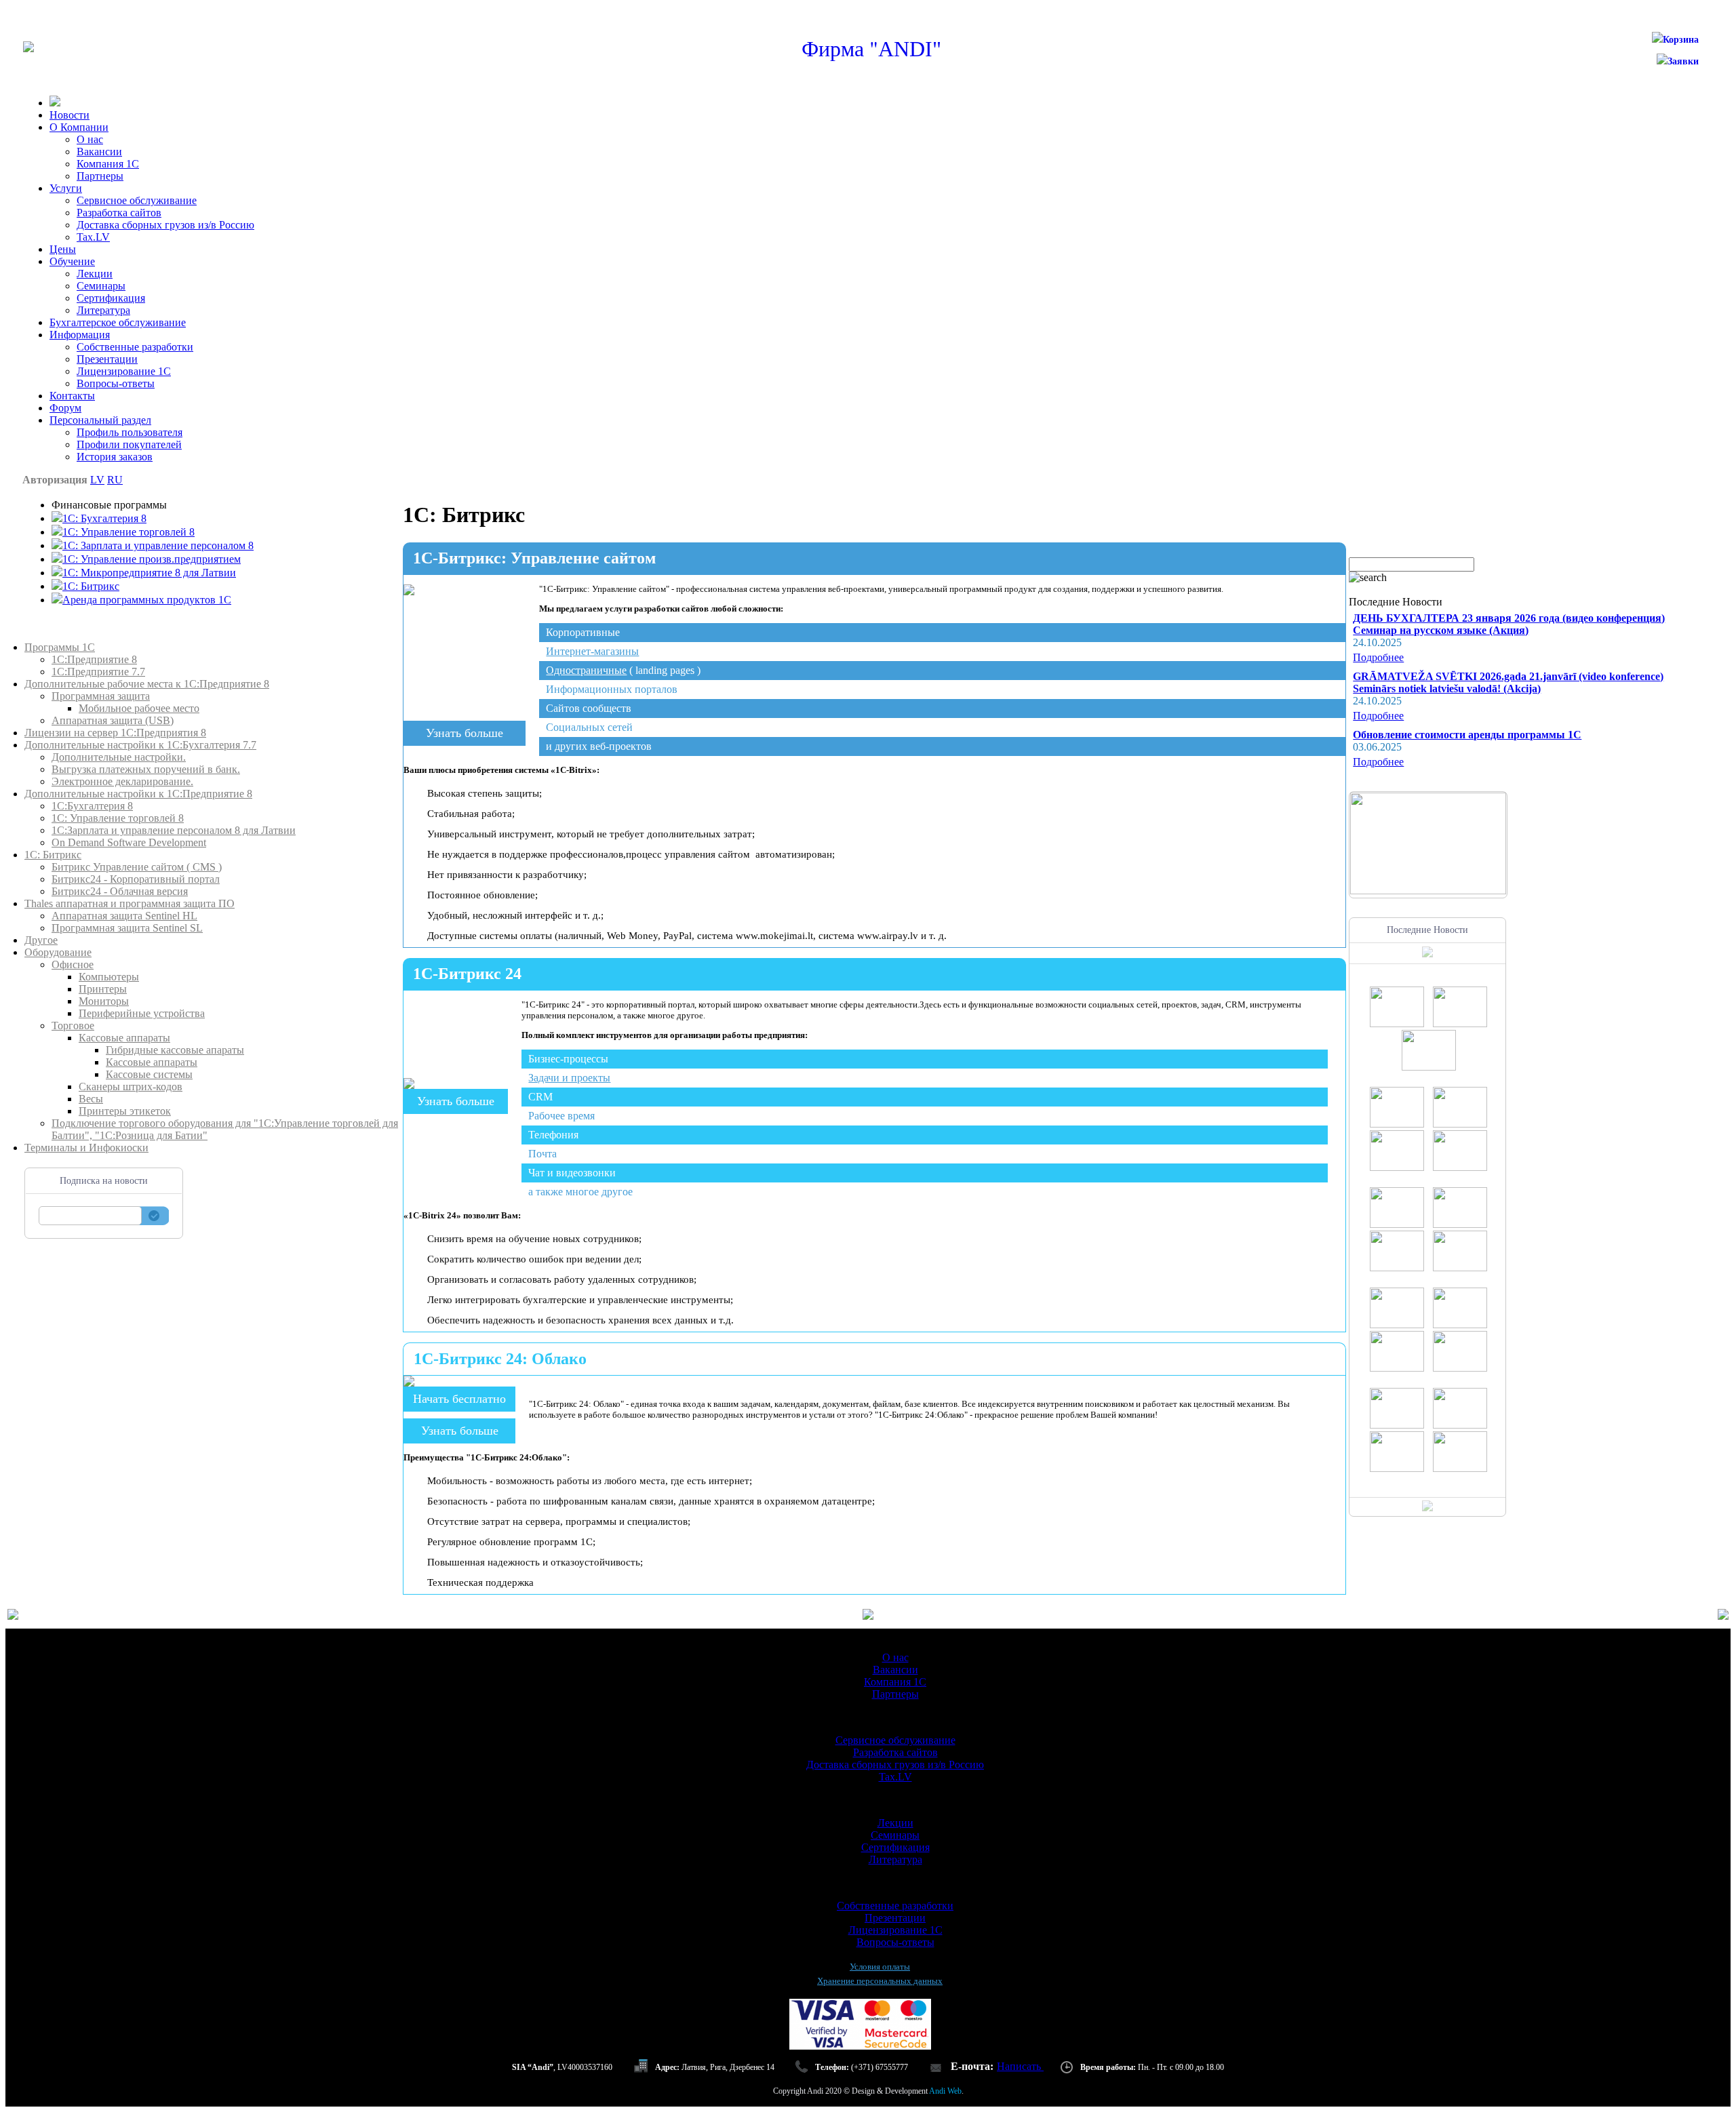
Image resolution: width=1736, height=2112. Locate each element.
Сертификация (111, 298)
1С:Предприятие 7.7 (98, 672)
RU (115, 480)
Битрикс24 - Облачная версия (120, 891)
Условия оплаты (880, 1967)
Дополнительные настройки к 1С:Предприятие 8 (138, 794)
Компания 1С (108, 164)
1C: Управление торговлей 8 (129, 532)
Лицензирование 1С (124, 371)
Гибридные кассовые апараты (175, 1050)
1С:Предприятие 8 (94, 659)
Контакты (72, 396)
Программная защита (101, 696)
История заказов (115, 457)
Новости (70, 115)
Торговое (73, 1025)
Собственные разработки (135, 347)
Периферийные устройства (142, 1013)
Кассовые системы (149, 1074)
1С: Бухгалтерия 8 (104, 518)
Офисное (73, 964)
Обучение (72, 261)
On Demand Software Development (129, 842)
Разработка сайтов (119, 213)
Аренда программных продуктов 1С (147, 600)
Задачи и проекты (569, 1078)
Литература (103, 310)
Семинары (101, 286)
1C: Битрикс (91, 586)
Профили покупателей (129, 444)
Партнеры (100, 176)
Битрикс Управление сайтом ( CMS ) (137, 867)
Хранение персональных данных (880, 1981)
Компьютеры (109, 977)
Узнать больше (465, 733)
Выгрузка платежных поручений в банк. (146, 769)
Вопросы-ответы (116, 383)
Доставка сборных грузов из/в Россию (165, 225)
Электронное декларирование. (122, 781)
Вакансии (99, 152)
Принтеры (103, 989)
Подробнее (1378, 657)
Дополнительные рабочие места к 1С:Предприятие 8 (147, 684)
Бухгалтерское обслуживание (118, 322)
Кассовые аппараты (124, 1038)
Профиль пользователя (130, 432)
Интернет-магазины (592, 651)
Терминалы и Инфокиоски (86, 1148)
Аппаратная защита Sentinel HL (124, 916)
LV (97, 480)
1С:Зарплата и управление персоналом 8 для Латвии (174, 830)
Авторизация (55, 480)
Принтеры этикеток (125, 1111)
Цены (63, 249)
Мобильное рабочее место (139, 708)
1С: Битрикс (53, 855)
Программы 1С (60, 647)
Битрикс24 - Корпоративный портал (136, 879)
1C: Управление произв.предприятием (152, 559)
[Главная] (28, 48)
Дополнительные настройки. (119, 757)
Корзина (1681, 40)
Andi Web (945, 2091)
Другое (41, 940)
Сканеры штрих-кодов (131, 1087)
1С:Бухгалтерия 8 (92, 806)
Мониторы (104, 1001)
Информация (80, 335)
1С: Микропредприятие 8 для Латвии (149, 573)
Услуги (66, 188)
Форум (65, 408)
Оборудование (58, 952)
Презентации (107, 359)
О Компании (79, 127)
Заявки (1683, 61)
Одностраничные (586, 670)
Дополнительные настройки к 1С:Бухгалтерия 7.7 (140, 745)
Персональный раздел (100, 420)
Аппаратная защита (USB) (113, 720)
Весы (91, 1099)
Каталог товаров (63, 635)
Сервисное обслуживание (137, 200)
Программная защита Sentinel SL (127, 928)
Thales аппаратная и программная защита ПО (130, 903)
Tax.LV (93, 237)
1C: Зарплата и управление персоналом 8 (158, 545)
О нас (90, 139)
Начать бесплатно (459, 1399)
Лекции (95, 274)
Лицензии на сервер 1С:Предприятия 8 (115, 733)
